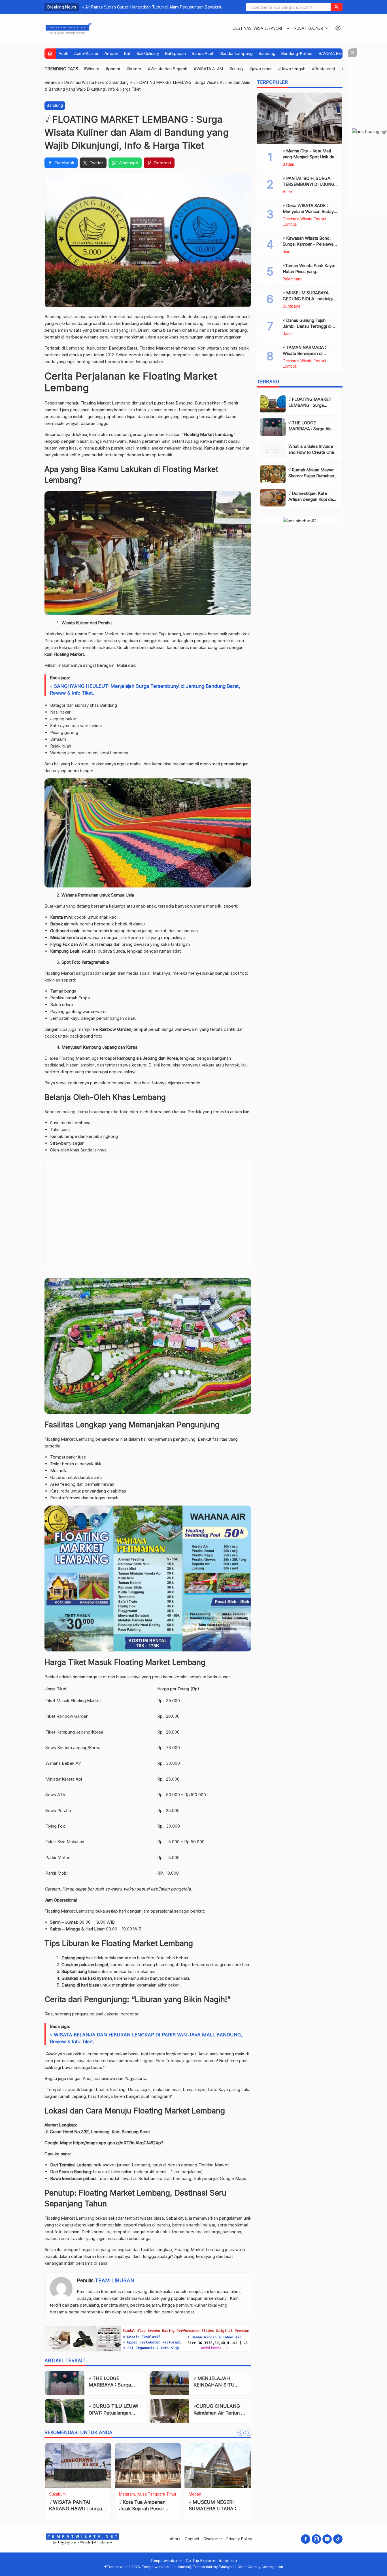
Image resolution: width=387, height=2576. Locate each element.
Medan (195, 2494)
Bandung (267, 53)
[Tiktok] (338, 2539)
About (175, 2539)
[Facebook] (306, 2539)
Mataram (127, 2494)
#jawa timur (261, 69)
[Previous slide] (241, 2433)
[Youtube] (327, 2539)
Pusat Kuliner (309, 28)
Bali (127, 53)
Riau (287, 252)
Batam (288, 165)
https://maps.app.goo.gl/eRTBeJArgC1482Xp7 (118, 2143)
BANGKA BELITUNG (337, 53)
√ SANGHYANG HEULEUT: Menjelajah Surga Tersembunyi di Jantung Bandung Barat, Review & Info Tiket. (145, 689)
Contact (192, 2539)
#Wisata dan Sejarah (168, 69)
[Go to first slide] (248, 2433)
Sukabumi (58, 2494)
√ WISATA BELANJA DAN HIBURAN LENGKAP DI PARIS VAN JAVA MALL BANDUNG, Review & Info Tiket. (146, 2038)
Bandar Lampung (237, 53)
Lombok (290, 225)
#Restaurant (324, 69)
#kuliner (134, 69)
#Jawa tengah (292, 69)
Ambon (111, 53)
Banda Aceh (203, 53)
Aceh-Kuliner (86, 53)
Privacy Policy (239, 2539)
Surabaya (292, 306)
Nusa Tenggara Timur (157, 2494)
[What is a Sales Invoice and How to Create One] (273, 451)
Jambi (288, 334)
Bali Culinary (148, 53)
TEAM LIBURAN (115, 2280)
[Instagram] (316, 2539)
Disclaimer (213, 2539)
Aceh (63, 53)
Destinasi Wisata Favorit (259, 28)
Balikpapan (176, 53)
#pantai (113, 69)
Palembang (293, 279)
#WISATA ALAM (208, 69)
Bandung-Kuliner (297, 53)
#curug (236, 69)
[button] (337, 7)
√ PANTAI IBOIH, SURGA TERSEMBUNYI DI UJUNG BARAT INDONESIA (309, 184)
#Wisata (91, 69)
